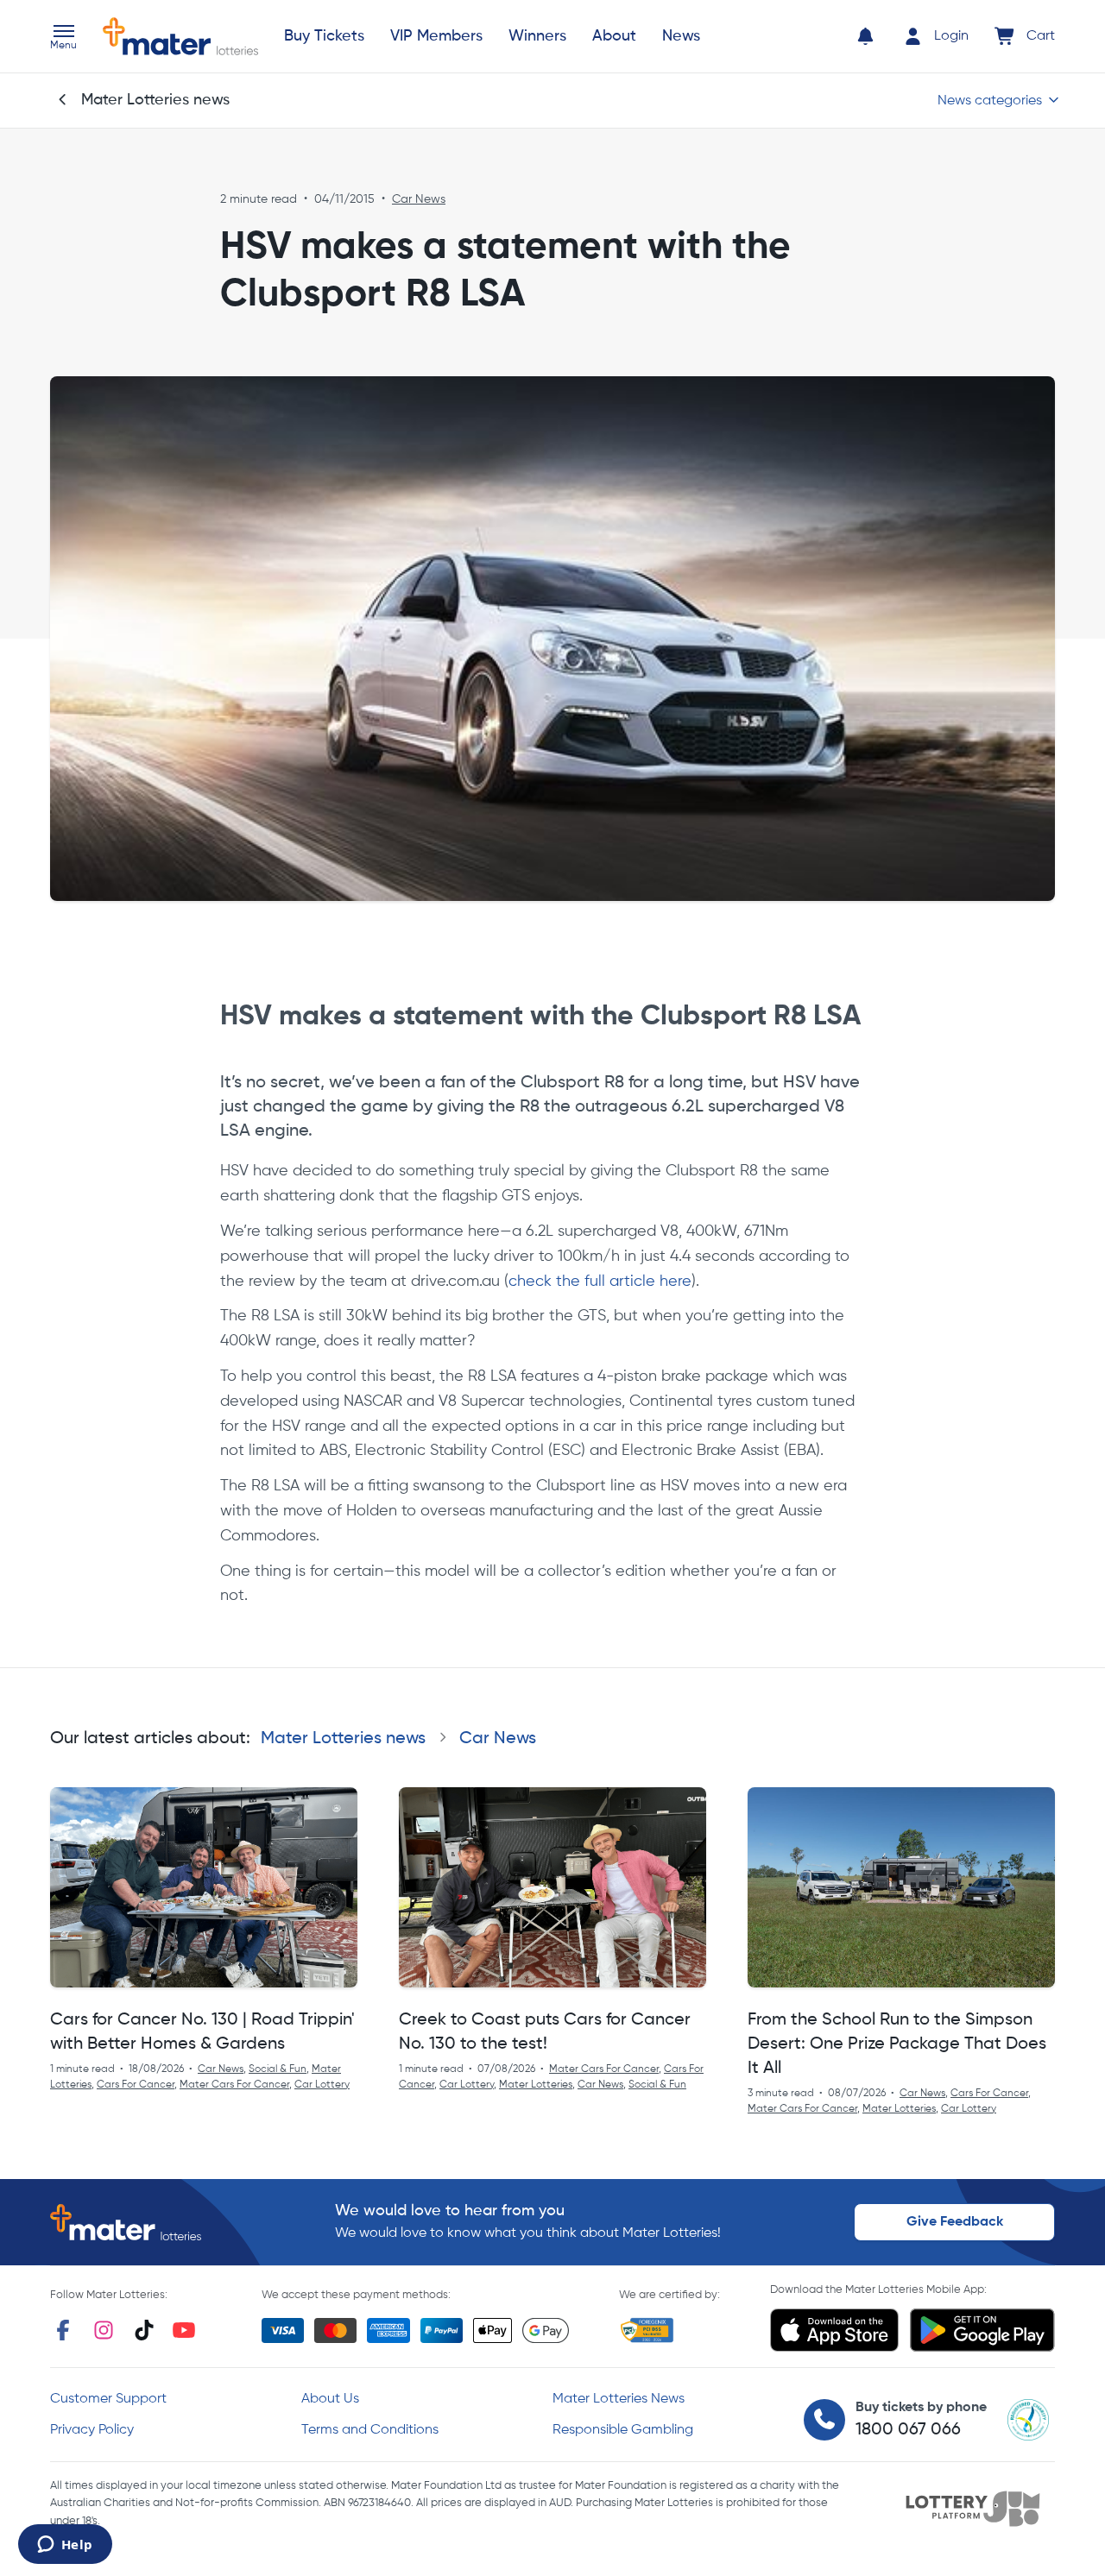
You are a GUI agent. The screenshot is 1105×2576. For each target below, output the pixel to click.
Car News (419, 199)
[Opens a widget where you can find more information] (65, 2546)
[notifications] (865, 36)
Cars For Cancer (136, 2085)
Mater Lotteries (536, 2085)
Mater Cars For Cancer (234, 2085)
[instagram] (104, 2330)
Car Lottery (322, 2085)
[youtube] (184, 2330)
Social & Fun (278, 2069)
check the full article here (600, 1282)
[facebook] (63, 2330)
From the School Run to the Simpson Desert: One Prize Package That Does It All (897, 2044)
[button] (63, 39)
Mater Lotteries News (619, 2399)
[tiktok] (144, 2330)
